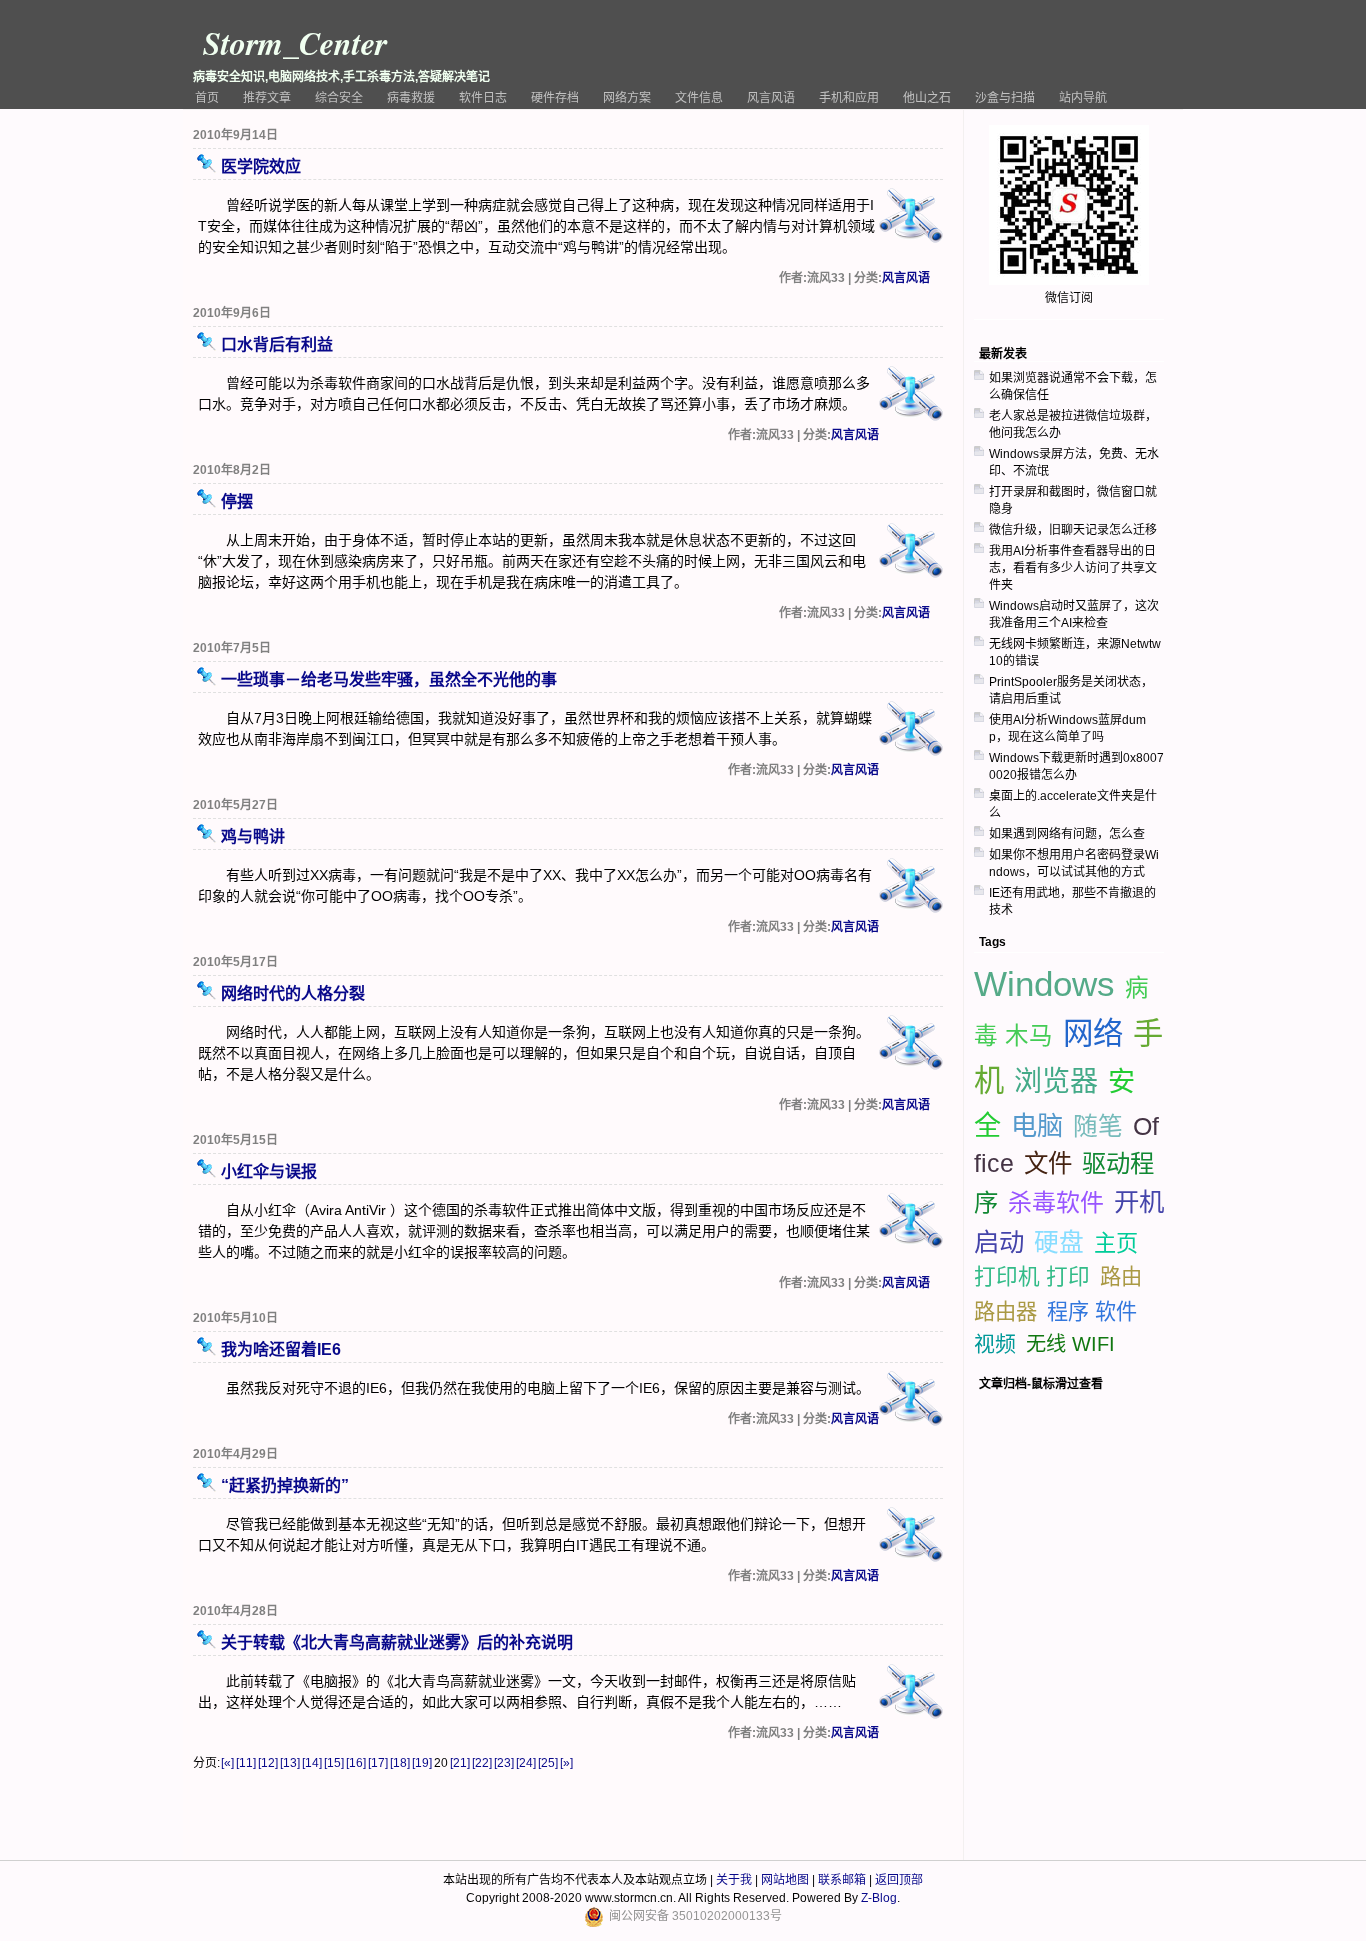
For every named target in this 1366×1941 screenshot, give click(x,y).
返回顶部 (899, 1880)
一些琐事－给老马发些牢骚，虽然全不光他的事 (389, 679)
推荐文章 (267, 98)
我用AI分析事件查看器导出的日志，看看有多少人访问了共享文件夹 (1073, 568)
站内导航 (1083, 98)
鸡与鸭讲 (253, 836)
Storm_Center (295, 42)
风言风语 (771, 98)
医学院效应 (261, 166)
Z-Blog (879, 1898)
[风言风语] (911, 217)
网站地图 (785, 1880)
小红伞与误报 (269, 1171)
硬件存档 (555, 98)
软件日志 (483, 98)
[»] (566, 1763)
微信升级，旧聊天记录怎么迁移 (1073, 530)
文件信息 (699, 98)
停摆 (237, 501)
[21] (460, 1763)
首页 (207, 98)
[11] (246, 1763)
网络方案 (627, 98)
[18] (400, 1763)
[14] (312, 1763)
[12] (268, 1763)
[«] (227, 1763)
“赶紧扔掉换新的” (285, 1485)
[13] (290, 1763)
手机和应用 (849, 98)
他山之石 (927, 98)
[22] (482, 1763)
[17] (378, 1763)
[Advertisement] (1073, 1220)
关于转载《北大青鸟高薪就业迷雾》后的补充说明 (397, 1642)
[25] (548, 1763)
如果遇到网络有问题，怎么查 (1067, 834)
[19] (422, 1763)
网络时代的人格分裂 (293, 993)
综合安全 (339, 98)
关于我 (734, 1880)
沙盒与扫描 (1005, 98)
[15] (334, 1763)
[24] (526, 1763)
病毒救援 (411, 98)
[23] (504, 1763)
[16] (356, 1763)
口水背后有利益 (277, 344)
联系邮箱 (842, 1880)
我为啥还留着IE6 (281, 1349)
